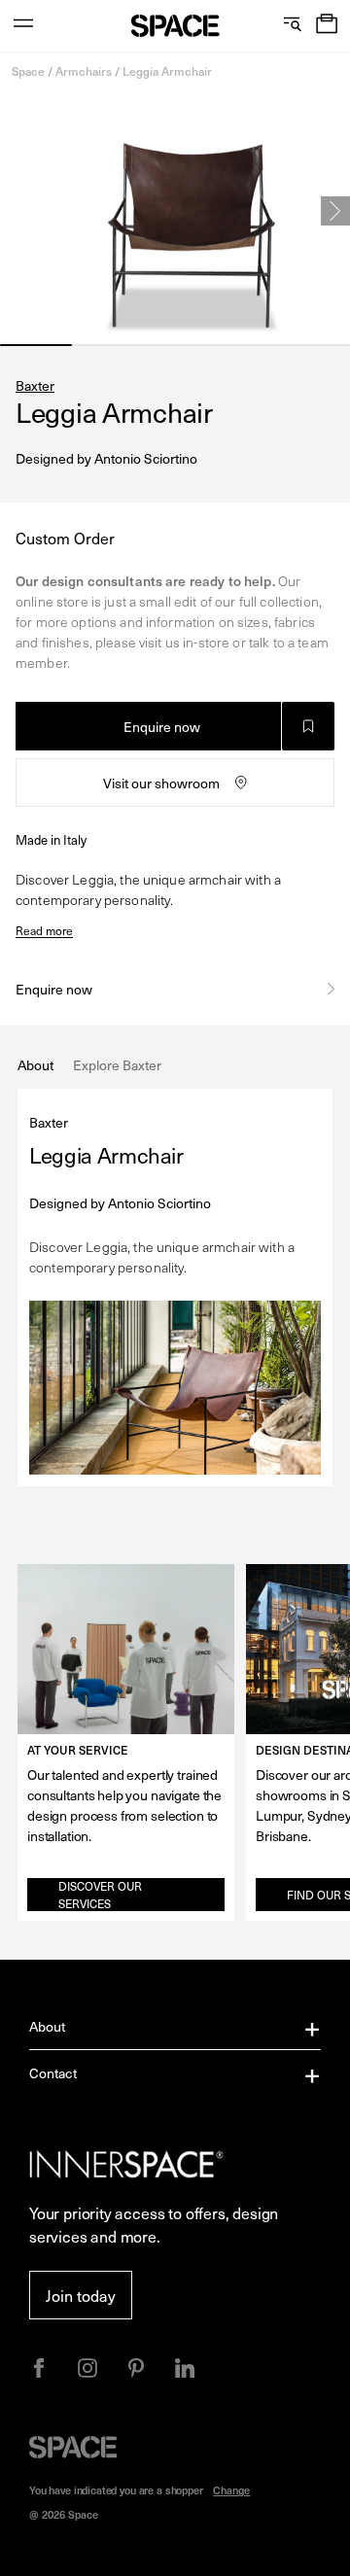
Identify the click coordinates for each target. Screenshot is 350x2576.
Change (231, 2490)
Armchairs (84, 71)
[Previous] (15, 211)
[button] (327, 26)
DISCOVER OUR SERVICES (100, 1895)
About (48, 2026)
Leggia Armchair (167, 71)
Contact (53, 2073)
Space (28, 71)
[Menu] (23, 26)
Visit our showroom (161, 783)
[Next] (335, 211)
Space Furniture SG (175, 26)
